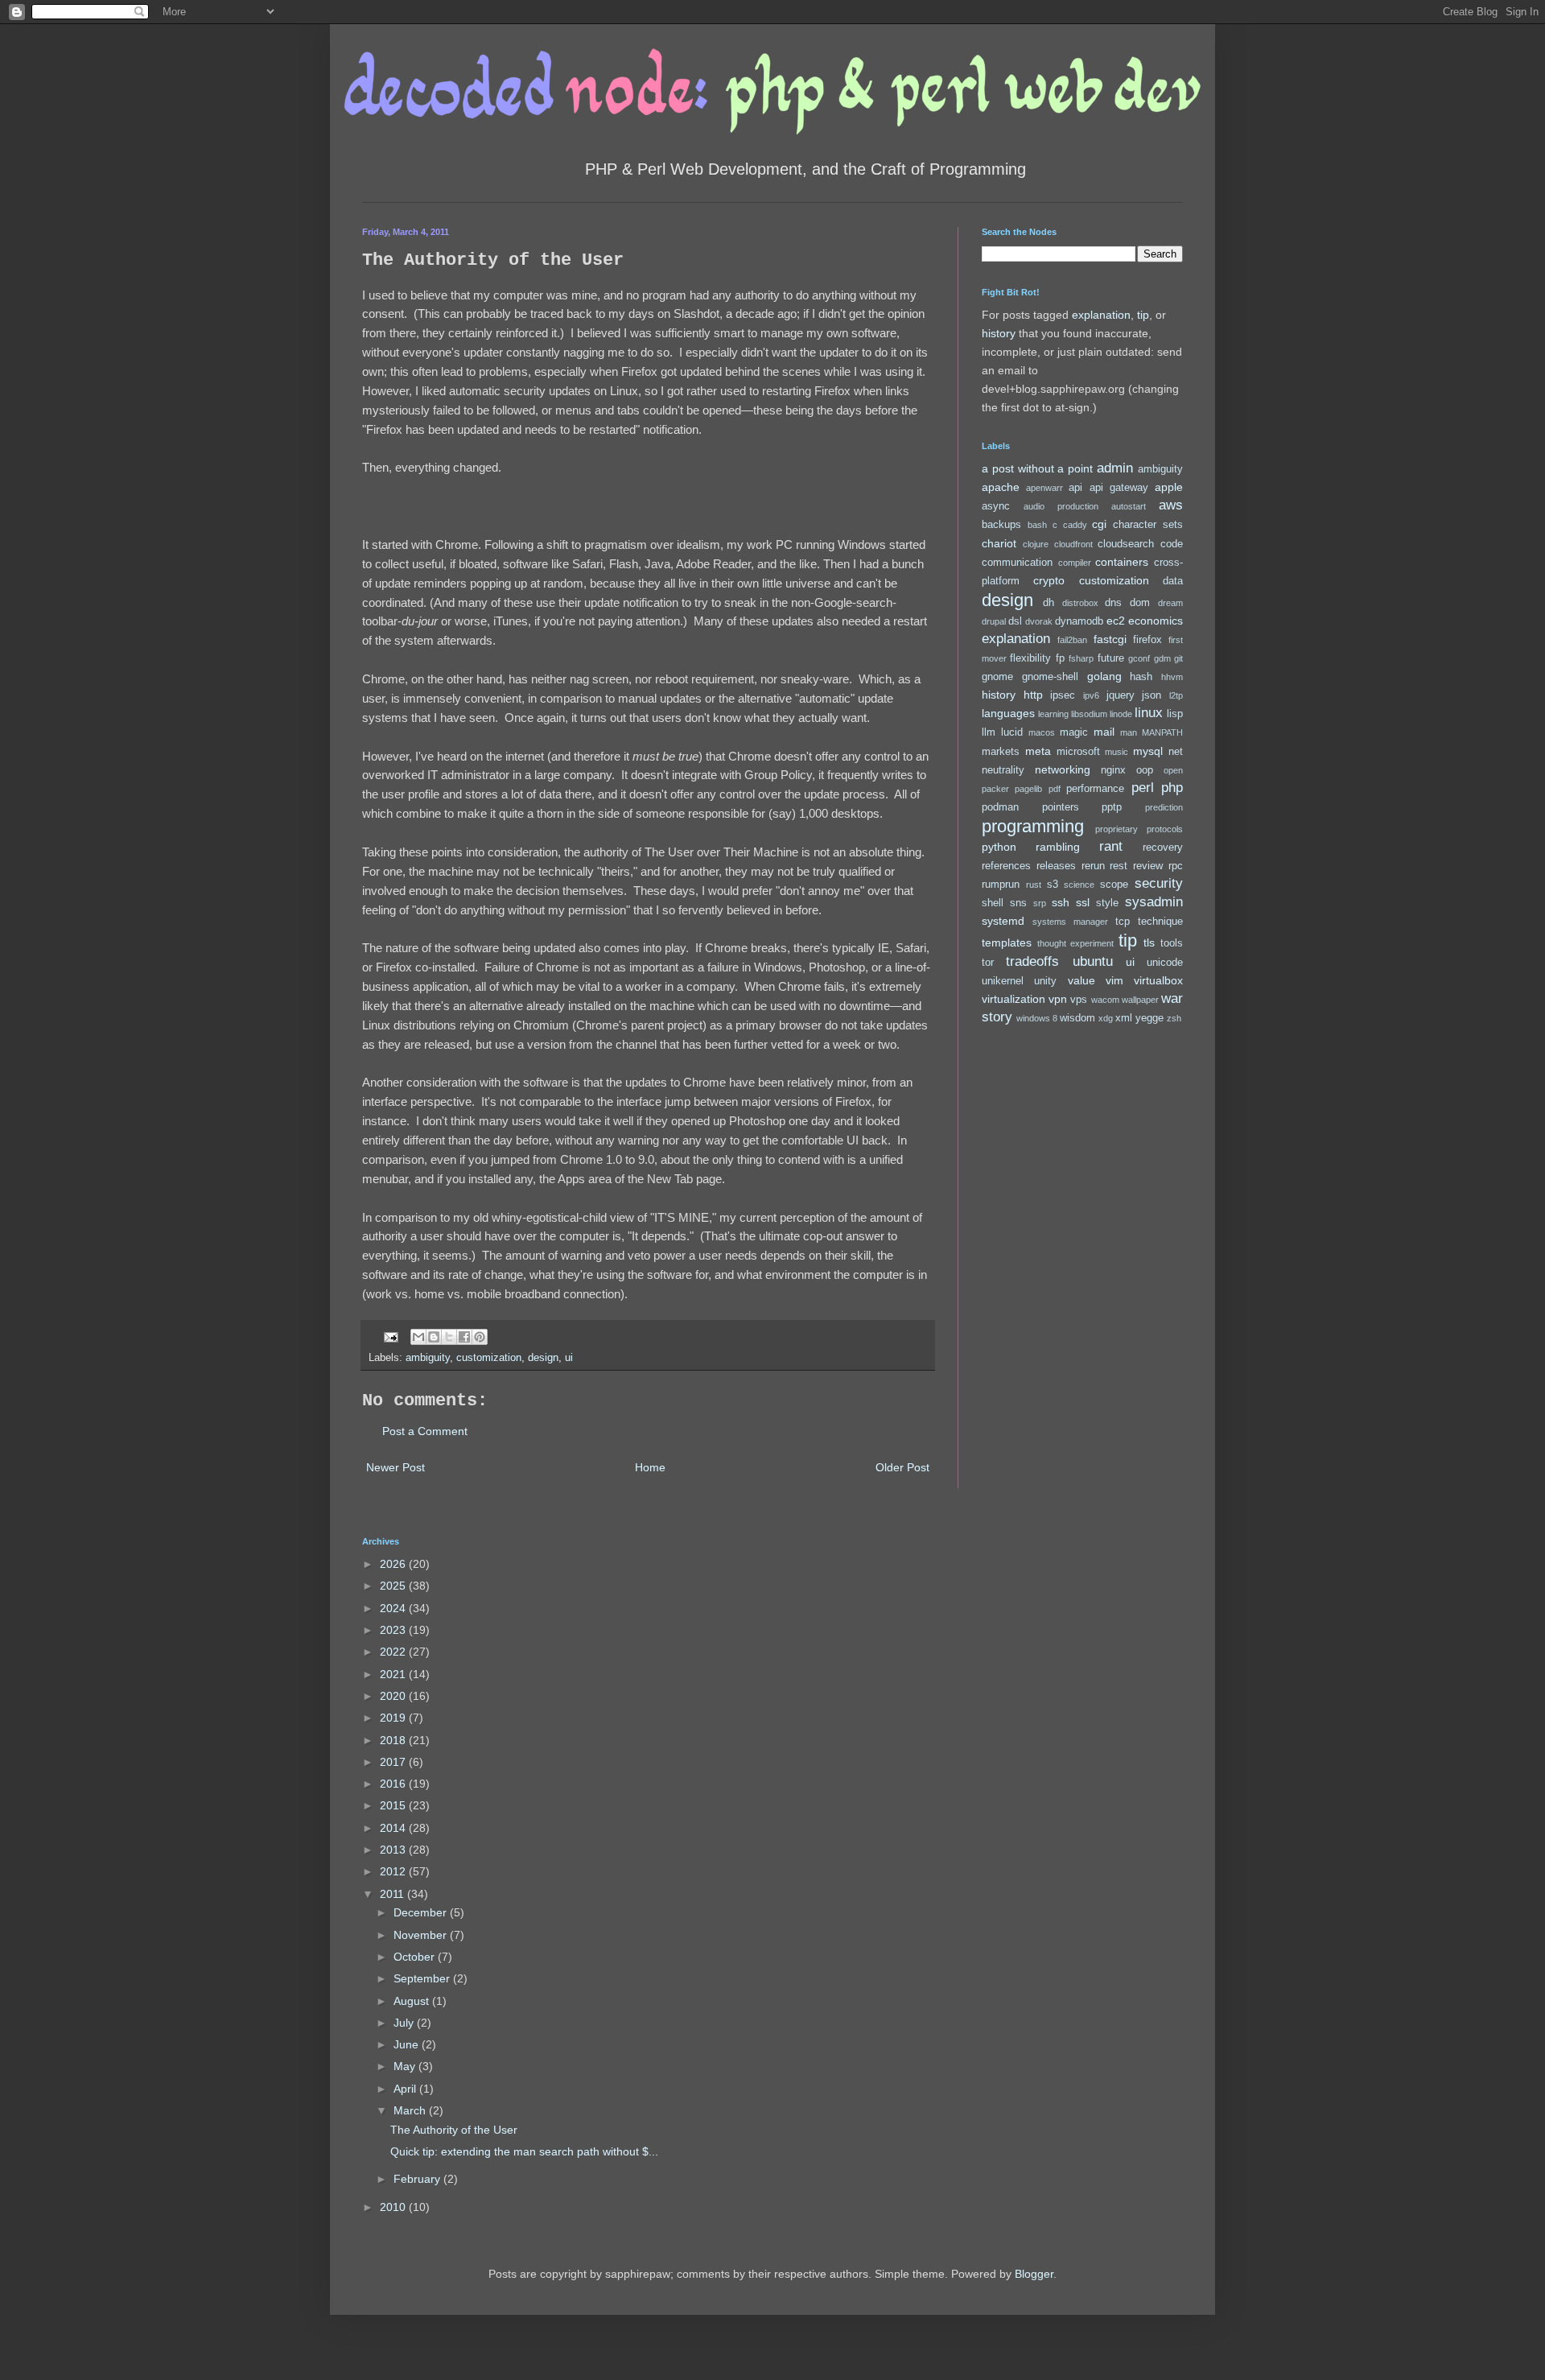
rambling (1058, 847)
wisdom (1077, 1018)
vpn (1058, 999)
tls (1149, 943)
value (1081, 980)
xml (1124, 1018)
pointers (1061, 807)
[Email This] (418, 1337)
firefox (1147, 640)
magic (1074, 732)
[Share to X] (449, 1337)
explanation (1101, 315)
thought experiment (1076, 943)
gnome (997, 677)
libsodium (1089, 714)
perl (1143, 788)
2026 (394, 1564)
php (1172, 788)
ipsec (1063, 695)
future (1111, 658)
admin (1115, 468)
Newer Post (396, 1467)
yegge (1149, 1018)
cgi (1099, 524)
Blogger (1034, 2274)
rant (1111, 846)
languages (1008, 713)
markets (1001, 752)
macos (1042, 732)
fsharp (1081, 658)
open (1173, 770)
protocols (1165, 829)
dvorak (1039, 621)
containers (1122, 562)
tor (988, 963)
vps (1079, 1000)
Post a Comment (425, 1431)
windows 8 (1037, 1018)
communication (1017, 563)
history (999, 333)
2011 (393, 1894)
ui (569, 1358)
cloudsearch (1126, 544)
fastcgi (1110, 639)
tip (1143, 315)
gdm (1162, 658)
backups (1001, 525)
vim (1114, 980)
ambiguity (428, 1358)
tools (1172, 943)
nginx (1113, 770)
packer (995, 789)
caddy (1075, 525)
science (1079, 885)
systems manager (1070, 922)
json (1152, 695)
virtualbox (1158, 980)
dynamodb (1079, 621)
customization (489, 1358)
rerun (1093, 866)
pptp (1112, 807)
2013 (394, 1850)
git (1178, 658)
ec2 (1116, 621)
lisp (1175, 714)
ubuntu (1093, 961)
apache (1001, 487)
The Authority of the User (454, 2130)
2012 (394, 1871)
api (1075, 488)
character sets (1148, 525)
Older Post (902, 1467)
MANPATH (1162, 732)
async (996, 506)
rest (1119, 866)
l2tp (1176, 695)
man (1129, 732)
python (999, 847)
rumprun (1001, 885)
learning (1053, 714)
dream (1170, 603)
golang (1104, 676)
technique (1160, 922)
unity (1045, 981)
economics (1156, 621)
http (1033, 695)
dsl (1015, 621)
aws (1171, 505)
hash (1141, 677)
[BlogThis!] (434, 1337)
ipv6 (1091, 695)
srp (1040, 903)
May (406, 2066)
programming (1033, 826)
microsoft (1078, 752)
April (406, 2089)
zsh (1174, 1018)
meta (1038, 751)
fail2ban (1072, 640)
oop (1145, 770)
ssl (1083, 902)
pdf (1055, 789)
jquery (1121, 695)
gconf (1139, 658)
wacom (1105, 1000)
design (543, 1358)
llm (989, 732)
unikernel (1003, 981)
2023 (394, 1630)
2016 (394, 1784)
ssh (1061, 902)
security (1159, 883)
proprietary (1117, 829)
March (411, 2110)
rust (1034, 885)
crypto (1049, 580)
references (1006, 866)
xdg (1106, 1018)
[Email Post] (390, 1336)
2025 (394, 1586)
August (413, 2001)
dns (1113, 603)
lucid (1012, 732)
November (422, 1935)
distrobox (1080, 603)
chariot (999, 543)
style (1107, 903)
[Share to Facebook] (464, 1337)
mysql (1148, 751)
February (418, 2179)
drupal (994, 621)
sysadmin (1154, 902)
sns (1018, 903)
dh (1049, 603)
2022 (394, 1652)
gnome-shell (1050, 677)
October (416, 1957)
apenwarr (1044, 488)
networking (1063, 769)
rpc (1176, 866)
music (1117, 752)
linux (1149, 713)
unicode (1165, 963)
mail (1104, 732)
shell (993, 903)
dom (1140, 603)
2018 (394, 1740)
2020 (394, 1696)
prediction (1164, 807)
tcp (1123, 922)
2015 (394, 1805)
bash (1037, 525)
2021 (394, 1674)
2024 (394, 1608)
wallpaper (1140, 1000)
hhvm (1172, 677)
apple (1169, 487)
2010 (394, 2207)
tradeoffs (1032, 961)
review (1148, 866)
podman (1000, 807)
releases (1056, 866)
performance (1095, 789)
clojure (1036, 544)
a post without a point (1037, 468)
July (405, 2023)
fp (1060, 658)
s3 (1053, 885)
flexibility (1030, 658)
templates (1007, 943)
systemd (1003, 921)
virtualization (1014, 999)
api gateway (1119, 488)
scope (1114, 885)
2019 (394, 1718)
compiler (1075, 563)
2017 (394, 1762)
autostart (1129, 506)
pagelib (1028, 789)
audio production (1061, 506)
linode (1121, 714)
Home (650, 1467)
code (1172, 544)
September (423, 1978)
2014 (394, 1828)
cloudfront (1073, 544)
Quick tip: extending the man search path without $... (524, 2151)
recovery (1163, 848)
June (408, 2044)
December (422, 1912)
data (1173, 581)
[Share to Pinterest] (480, 1337)
